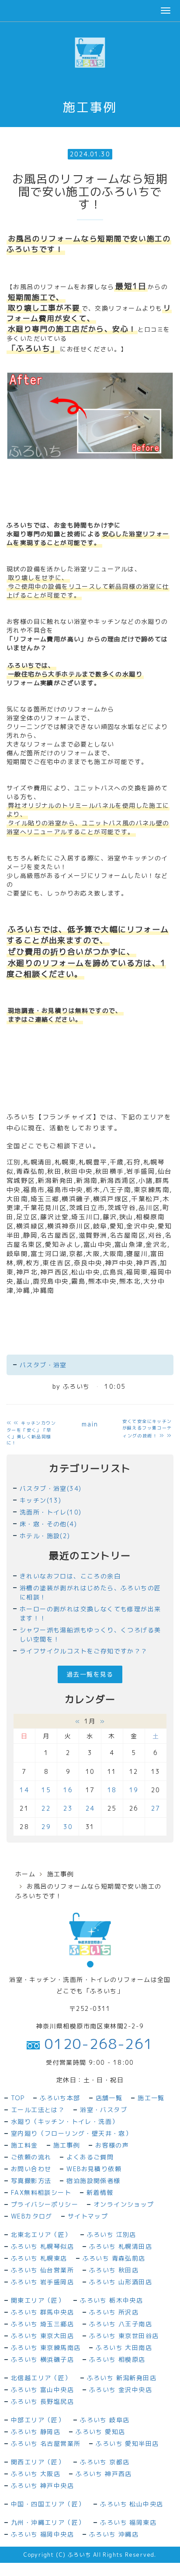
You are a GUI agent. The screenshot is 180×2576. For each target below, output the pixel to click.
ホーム (25, 1874)
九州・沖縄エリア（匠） (48, 2522)
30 (68, 1827)
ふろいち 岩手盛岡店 (42, 2282)
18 (112, 1790)
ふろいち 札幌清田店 (121, 2246)
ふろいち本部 (60, 2098)
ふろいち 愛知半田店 (127, 2443)
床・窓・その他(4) (48, 1524)
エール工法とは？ (38, 2110)
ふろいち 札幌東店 (39, 2258)
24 (90, 1808)
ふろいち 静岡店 (36, 2432)
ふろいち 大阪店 (36, 2474)
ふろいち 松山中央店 (132, 2504)
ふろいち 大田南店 (124, 2348)
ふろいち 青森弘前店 (114, 2258)
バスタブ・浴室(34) (50, 1488)
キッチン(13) (40, 1500)
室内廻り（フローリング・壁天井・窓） (71, 2133)
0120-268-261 (96, 2044)
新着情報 (100, 2192)
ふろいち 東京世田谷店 (124, 2336)
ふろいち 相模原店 (117, 2359)
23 (68, 1808)
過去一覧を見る (90, 1674)
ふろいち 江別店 (112, 2235)
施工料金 (24, 2145)
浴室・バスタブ (104, 2110)
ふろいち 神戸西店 (104, 2474)
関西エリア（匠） (38, 2462)
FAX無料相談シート (41, 2192)
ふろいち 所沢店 (114, 2312)
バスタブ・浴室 (43, 1365)
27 (156, 1808)
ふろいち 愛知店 (100, 2432)
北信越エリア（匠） (41, 2378)
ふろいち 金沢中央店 (121, 2390)
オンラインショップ (124, 2204)
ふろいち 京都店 (105, 2462)
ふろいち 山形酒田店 (121, 2282)
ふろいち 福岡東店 (128, 2522)
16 (68, 1790)
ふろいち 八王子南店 (121, 2324)
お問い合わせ (31, 2169)
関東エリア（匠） (38, 2300)
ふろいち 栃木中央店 (111, 2300)
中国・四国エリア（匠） (48, 2504)
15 (46, 1790)
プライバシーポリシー (45, 2204)
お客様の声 (112, 2145)
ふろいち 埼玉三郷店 (42, 2324)
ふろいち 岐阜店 (105, 2420)
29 (46, 1827)
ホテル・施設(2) (45, 1536)
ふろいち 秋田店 (114, 2270)
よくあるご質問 (90, 2157)
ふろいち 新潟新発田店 (122, 2378)
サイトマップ (88, 2216)
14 (24, 1790)
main (90, 1424)
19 (134, 1790)
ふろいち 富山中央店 (42, 2390)
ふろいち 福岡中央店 (42, 2534)
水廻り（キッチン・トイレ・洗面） (65, 2121)
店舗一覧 (109, 2098)
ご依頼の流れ (31, 2157)
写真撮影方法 (31, 2181)
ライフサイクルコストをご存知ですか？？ (84, 1651)
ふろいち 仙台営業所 (42, 2270)
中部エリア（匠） (38, 2420)
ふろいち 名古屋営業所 (46, 2443)
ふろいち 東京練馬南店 (46, 2348)
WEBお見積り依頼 (94, 2169)
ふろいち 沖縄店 (114, 2534)
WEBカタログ (32, 2216)
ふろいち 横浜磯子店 (42, 2359)
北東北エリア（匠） (41, 2235)
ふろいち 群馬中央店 (42, 2312)
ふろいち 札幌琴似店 (42, 2246)
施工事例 (61, 1874)
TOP (18, 2098)
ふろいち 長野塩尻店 (42, 2401)
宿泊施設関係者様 (93, 2181)
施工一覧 (151, 2098)
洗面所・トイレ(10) (50, 1512)
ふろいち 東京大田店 (42, 2336)
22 (46, 1808)
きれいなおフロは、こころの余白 (70, 1576)
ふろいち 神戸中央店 (42, 2486)
